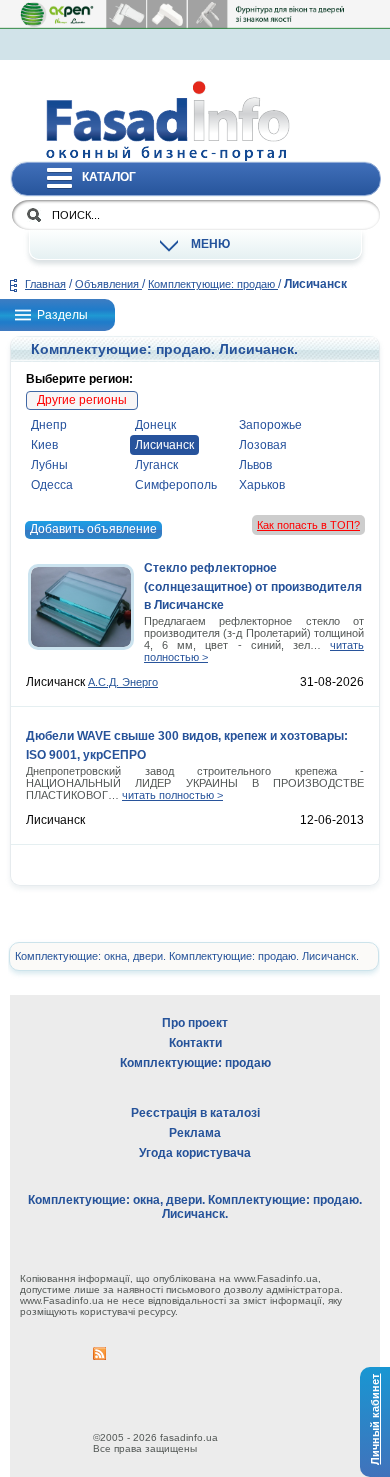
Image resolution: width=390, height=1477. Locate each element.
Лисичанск (164, 445)
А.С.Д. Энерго (123, 682)
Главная (45, 284)
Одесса (52, 485)
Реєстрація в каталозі (195, 1113)
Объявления (108, 284)
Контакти (195, 1043)
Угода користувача (195, 1153)
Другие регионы (82, 400)
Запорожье (270, 425)
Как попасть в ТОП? (308, 525)
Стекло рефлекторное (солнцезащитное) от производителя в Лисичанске (253, 586)
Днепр (49, 425)
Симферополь (176, 485)
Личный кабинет (375, 1418)
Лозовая (263, 445)
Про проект (195, 1023)
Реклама (195, 1133)
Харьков (262, 485)
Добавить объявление (93, 529)
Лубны (49, 465)
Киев (44, 445)
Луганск (156, 465)
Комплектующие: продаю (213, 284)
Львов (255, 465)
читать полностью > (172, 795)
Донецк (155, 425)
